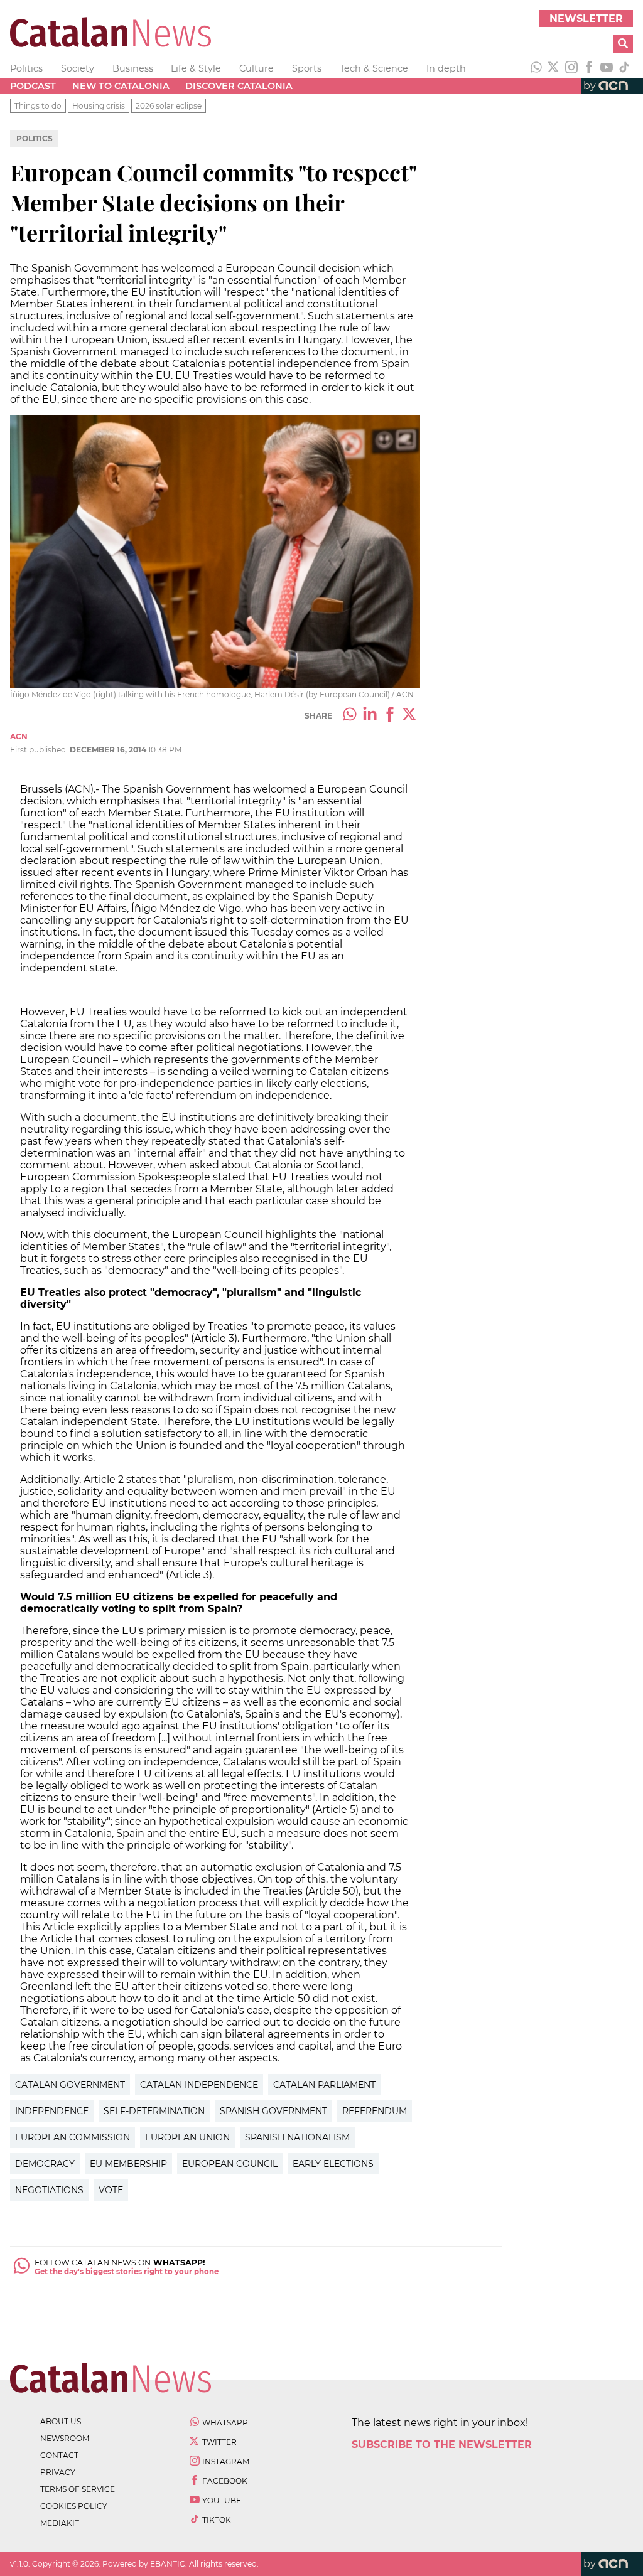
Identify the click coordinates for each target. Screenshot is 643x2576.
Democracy (45, 2164)
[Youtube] (607, 68)
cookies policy (74, 2506)
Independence (52, 2111)
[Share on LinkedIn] (370, 715)
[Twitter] (554, 68)
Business (133, 68)
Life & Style (196, 68)
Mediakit (60, 2523)
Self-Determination (154, 2111)
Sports (307, 68)
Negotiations (49, 2190)
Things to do (38, 106)
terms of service (78, 2489)
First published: (40, 750)
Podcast (33, 86)
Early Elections (333, 2164)
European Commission (73, 2137)
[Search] (623, 44)
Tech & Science (374, 68)
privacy (58, 2472)
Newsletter (586, 19)
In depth (446, 68)
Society (78, 68)
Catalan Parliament (324, 2085)
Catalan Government (70, 2085)
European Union (187, 2137)
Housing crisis (99, 106)
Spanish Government (273, 2111)
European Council (230, 2164)
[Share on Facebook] (390, 715)
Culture (257, 68)
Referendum (375, 2111)
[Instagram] (571, 68)
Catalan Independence (199, 2085)
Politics (26, 68)
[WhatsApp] (536, 68)
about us (61, 2421)
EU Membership (128, 2164)
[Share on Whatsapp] (350, 715)
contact (59, 2455)
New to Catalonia (121, 86)
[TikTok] (624, 68)
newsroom (65, 2438)
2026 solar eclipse (169, 106)
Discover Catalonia (239, 86)
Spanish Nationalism (297, 2137)
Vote (111, 2190)
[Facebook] (589, 68)
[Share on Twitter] (410, 715)
